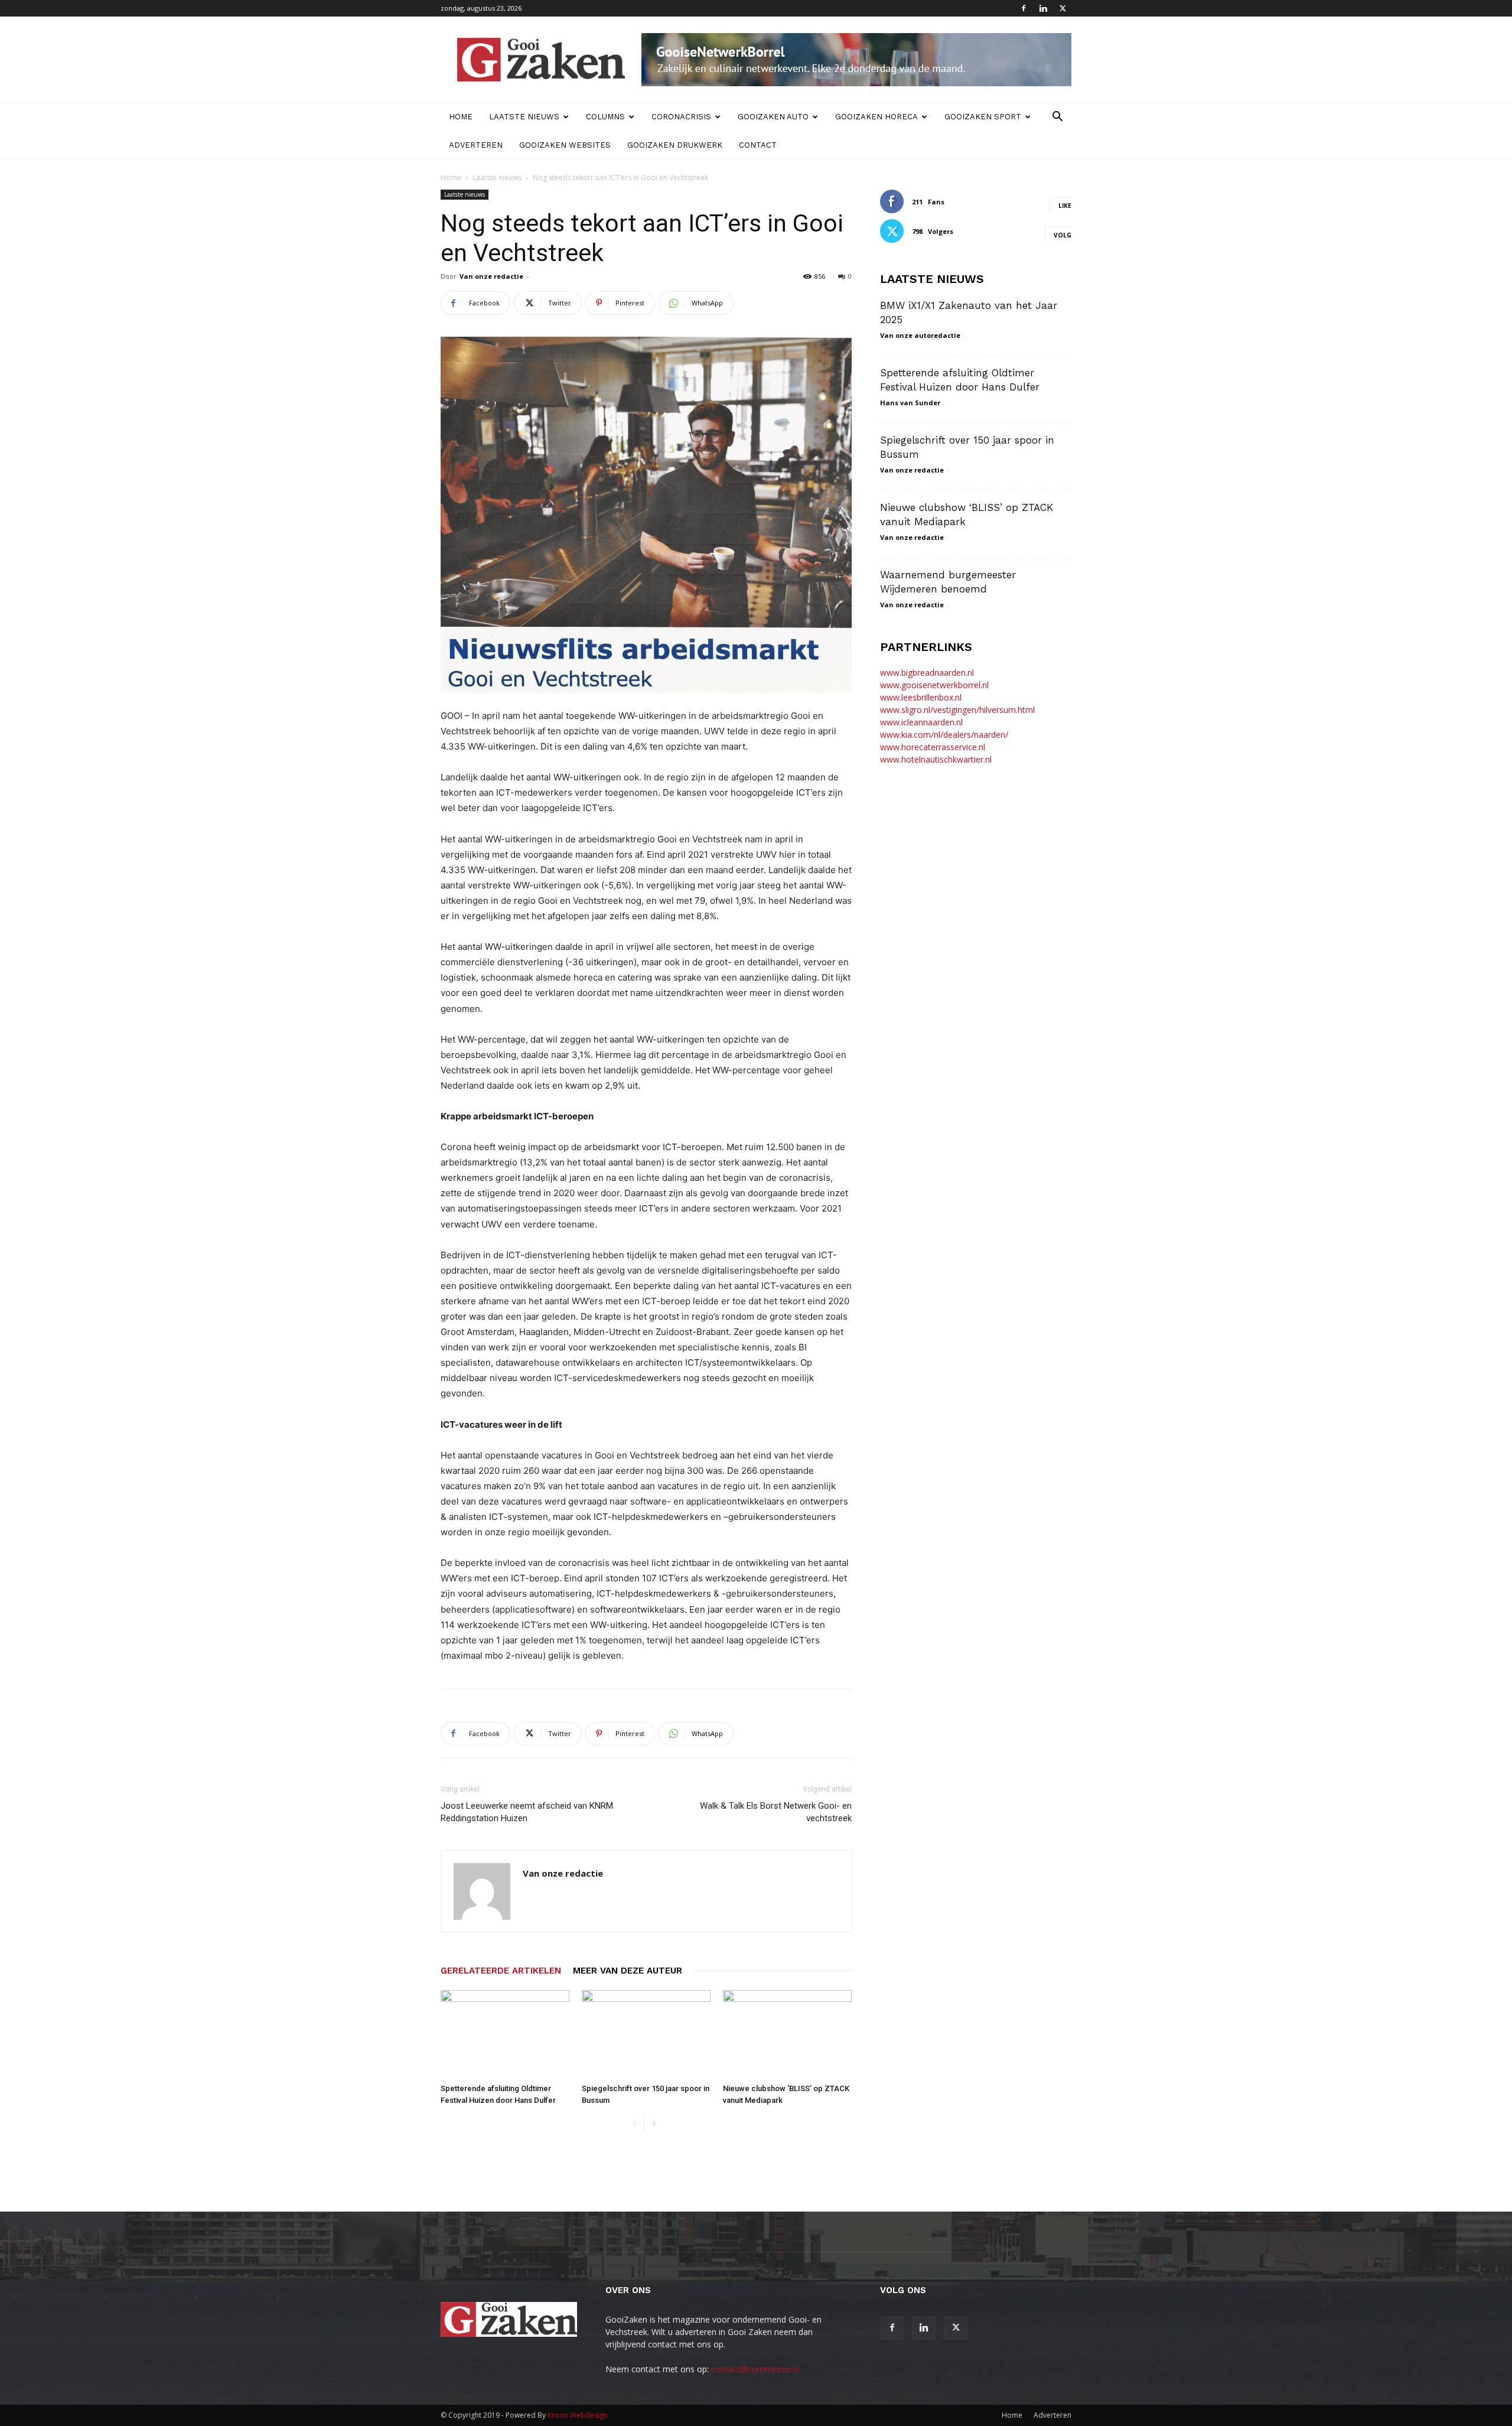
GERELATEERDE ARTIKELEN (501, 1971)
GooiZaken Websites (565, 145)
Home (461, 117)
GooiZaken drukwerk (675, 145)
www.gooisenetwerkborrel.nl (934, 685)
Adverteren (476, 145)
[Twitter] (1063, 8)
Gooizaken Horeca (876, 117)
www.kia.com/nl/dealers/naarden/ (944, 735)
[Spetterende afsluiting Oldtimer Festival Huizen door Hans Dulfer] (505, 2034)
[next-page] (654, 2124)
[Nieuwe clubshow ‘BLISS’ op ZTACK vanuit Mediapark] (787, 2034)
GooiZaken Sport (983, 117)
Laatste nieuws (524, 117)
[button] (1057, 118)
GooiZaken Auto (773, 117)
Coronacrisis (681, 117)
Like (1065, 206)
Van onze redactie (491, 276)
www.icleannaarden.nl (921, 722)
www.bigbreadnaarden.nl (927, 673)
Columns (605, 117)
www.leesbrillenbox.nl (921, 697)
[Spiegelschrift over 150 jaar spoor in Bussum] (646, 2034)
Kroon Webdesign (578, 2415)
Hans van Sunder (910, 403)
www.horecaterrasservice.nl (933, 747)
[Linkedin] (1043, 8)
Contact (758, 145)
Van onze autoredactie (920, 335)
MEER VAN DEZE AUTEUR (628, 1971)
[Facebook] (1024, 8)
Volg (1063, 235)
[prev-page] (635, 2124)
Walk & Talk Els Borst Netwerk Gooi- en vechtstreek (776, 1812)
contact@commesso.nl (755, 2369)
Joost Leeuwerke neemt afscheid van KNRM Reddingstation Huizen (527, 1812)
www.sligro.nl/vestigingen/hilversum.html (957, 710)
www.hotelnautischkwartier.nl (936, 759)
